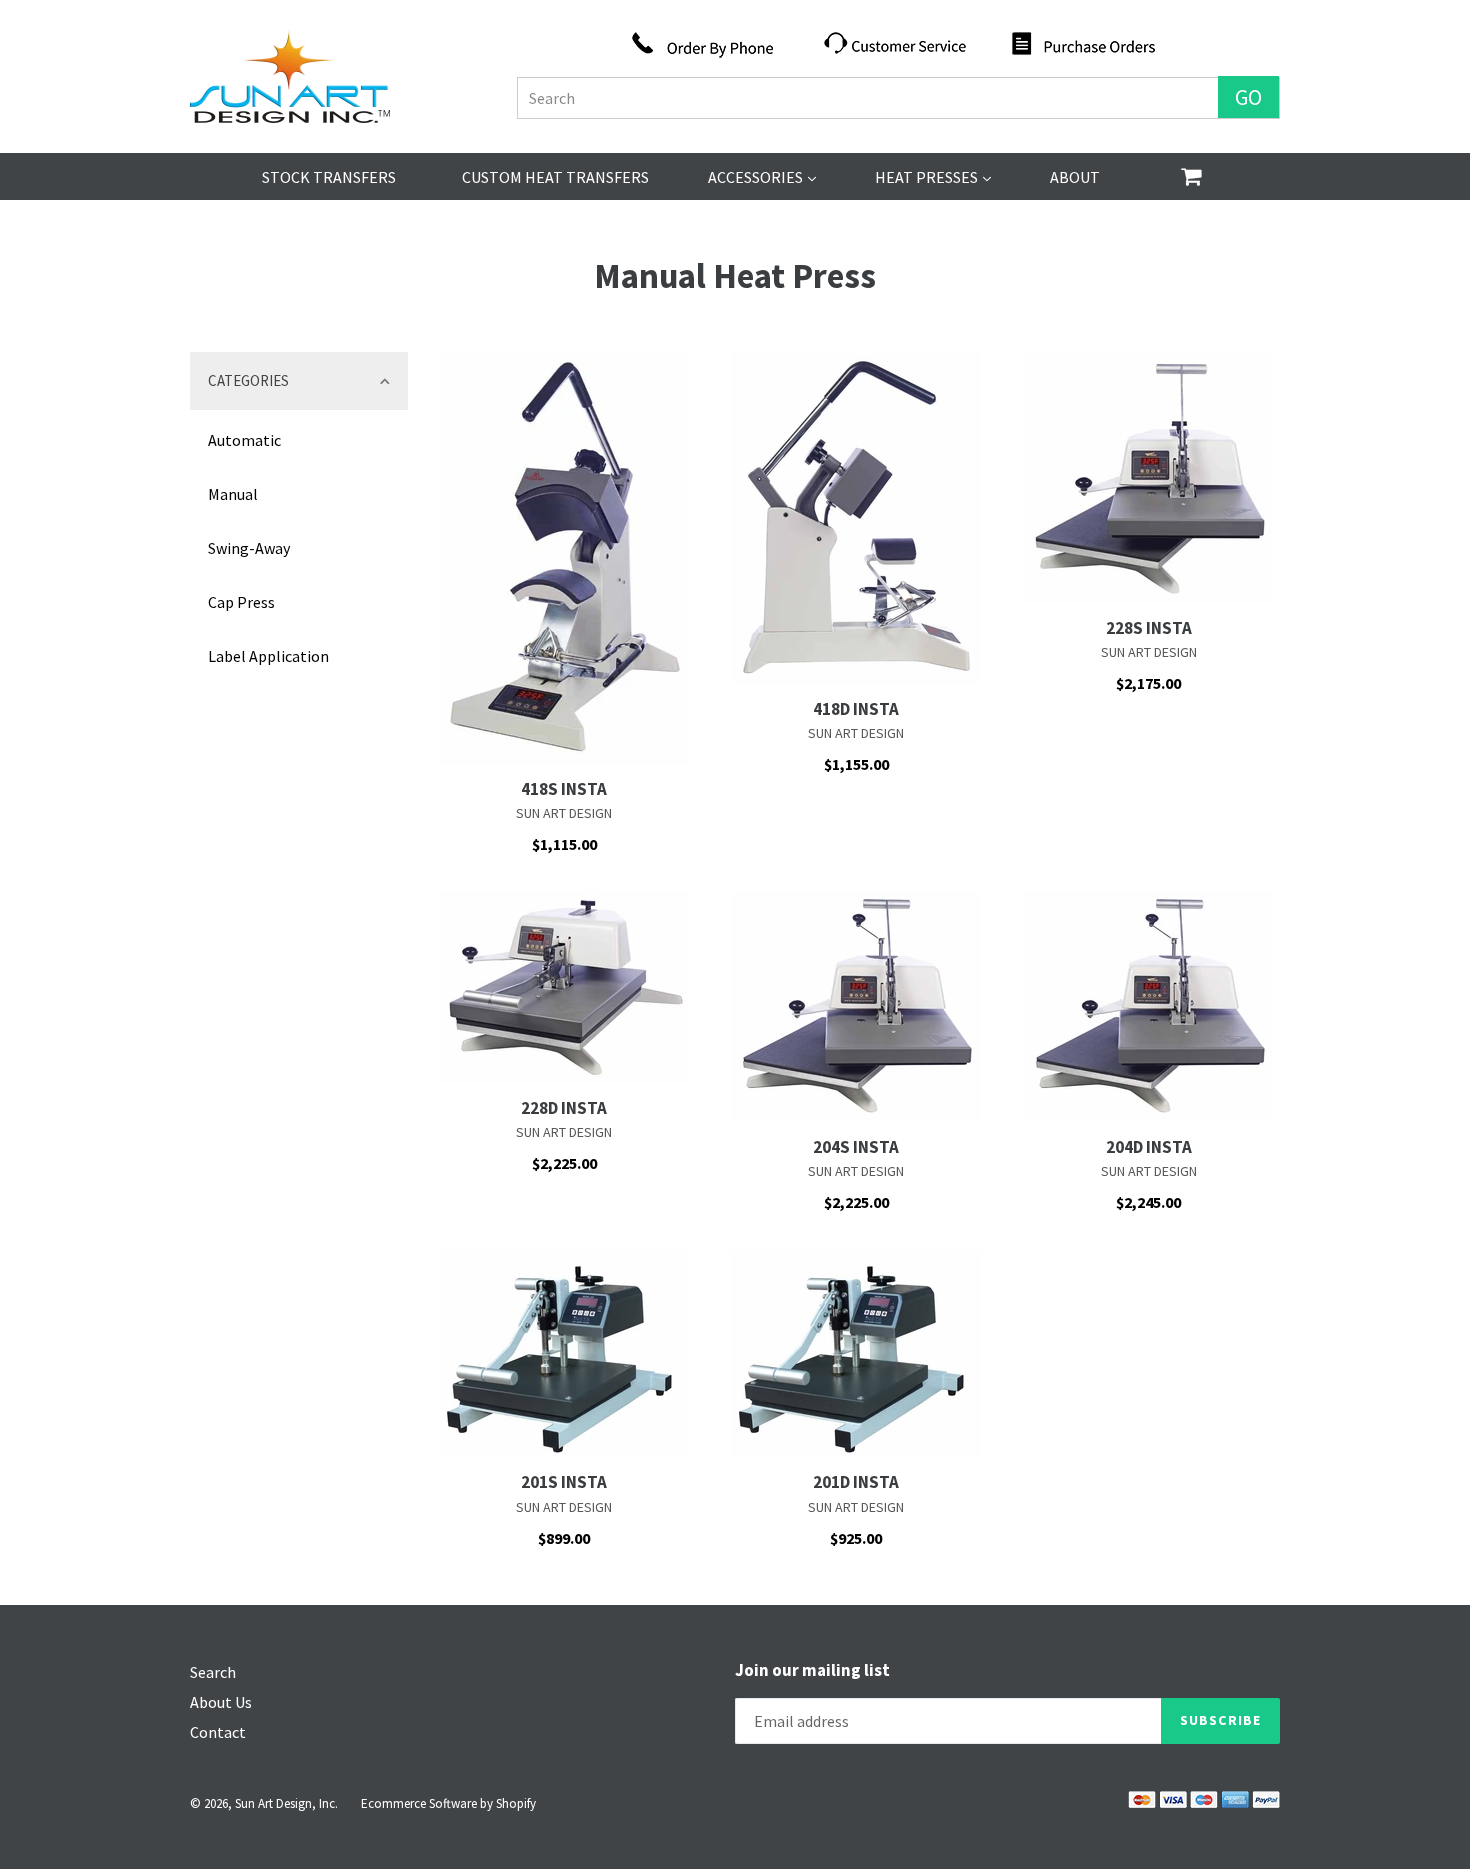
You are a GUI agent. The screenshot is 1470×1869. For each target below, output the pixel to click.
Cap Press (241, 602)
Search (213, 1672)
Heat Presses (933, 176)
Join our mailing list (812, 1670)
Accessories (762, 176)
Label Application (268, 656)
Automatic (244, 440)
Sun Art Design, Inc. (286, 1803)
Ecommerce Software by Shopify (448, 1803)
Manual (233, 494)
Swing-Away (249, 548)
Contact (218, 1732)
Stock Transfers (329, 177)
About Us (221, 1702)
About (1075, 177)
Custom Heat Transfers (555, 177)
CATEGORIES (248, 380)
